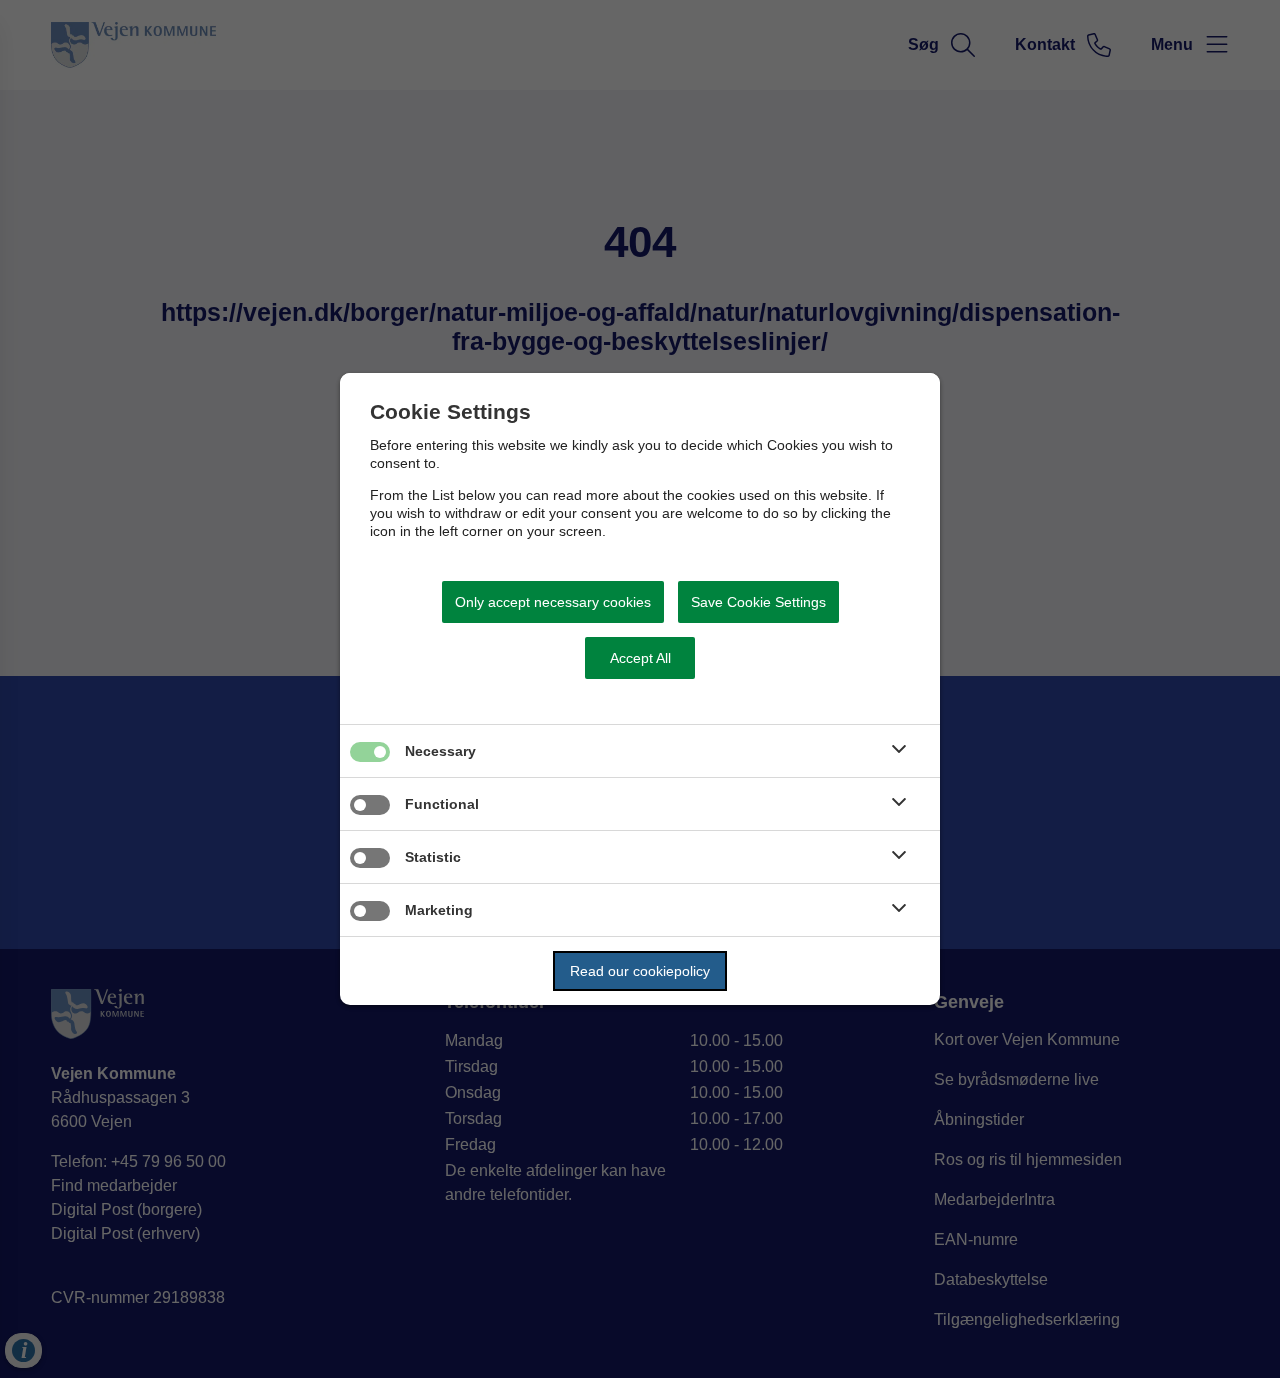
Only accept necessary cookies (553, 602)
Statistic (433, 857)
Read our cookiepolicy (640, 971)
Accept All (640, 658)
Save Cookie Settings (758, 602)
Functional (442, 804)
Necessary (440, 751)
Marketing (439, 910)
